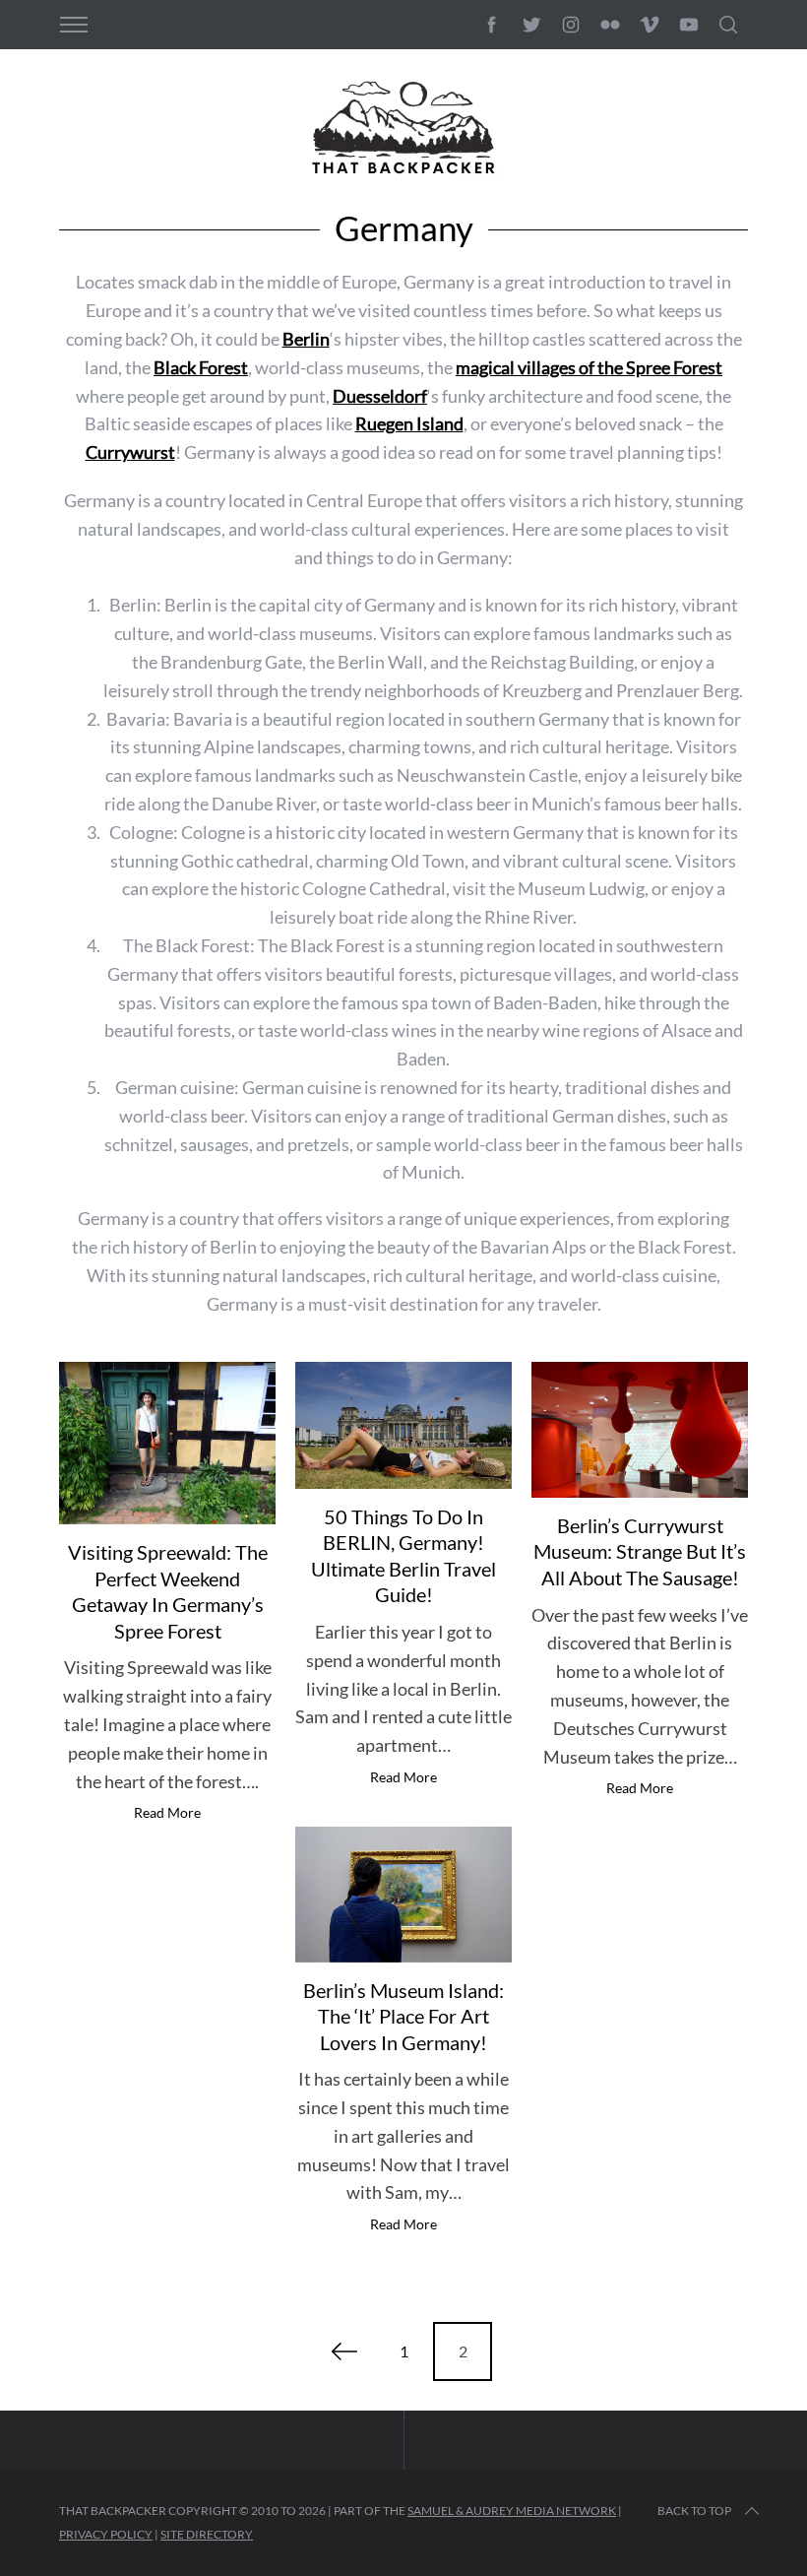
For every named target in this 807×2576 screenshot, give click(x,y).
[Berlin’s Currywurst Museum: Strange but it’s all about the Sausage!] (640, 1430)
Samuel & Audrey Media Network (512, 2511)
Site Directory (207, 2534)
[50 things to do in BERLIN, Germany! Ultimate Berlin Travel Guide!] (403, 1425)
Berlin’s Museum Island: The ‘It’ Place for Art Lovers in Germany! (403, 2016)
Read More (167, 1813)
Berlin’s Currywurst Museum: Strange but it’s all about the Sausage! (640, 1551)
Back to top (694, 2511)
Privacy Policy (106, 2534)
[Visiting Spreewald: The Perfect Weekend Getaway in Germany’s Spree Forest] (167, 1443)
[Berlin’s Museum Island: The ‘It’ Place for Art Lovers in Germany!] (403, 1894)
